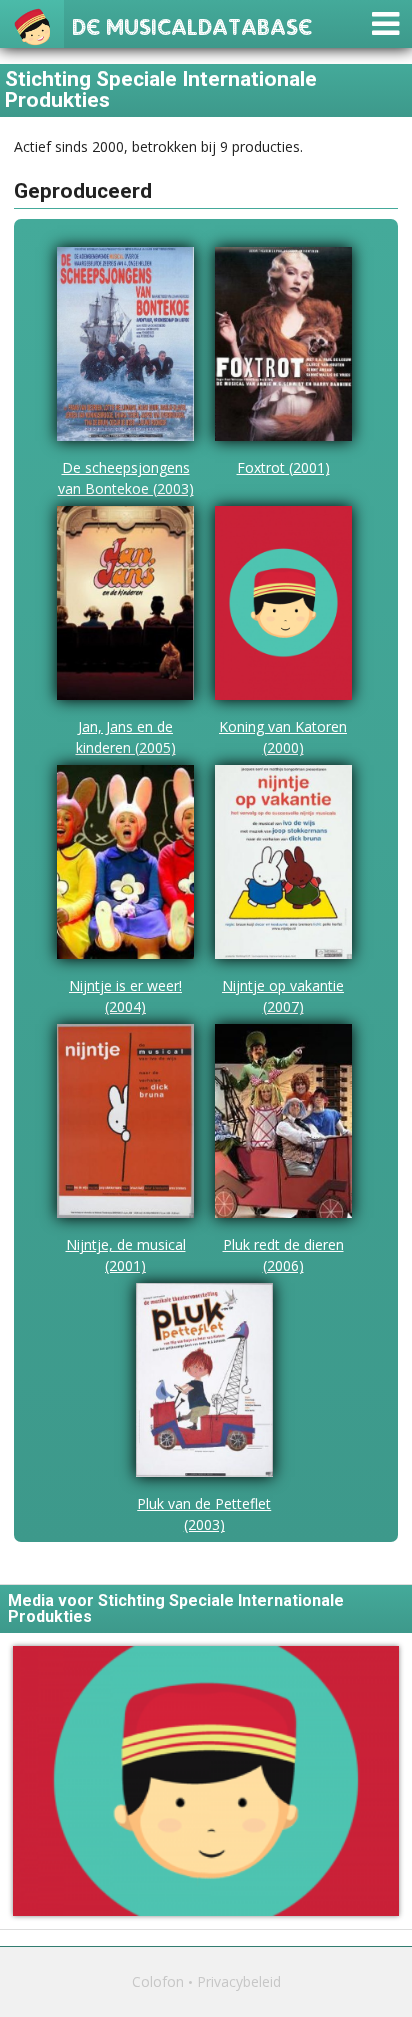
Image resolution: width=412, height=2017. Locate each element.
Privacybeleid (239, 1981)
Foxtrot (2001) (283, 467)
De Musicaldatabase (192, 24)
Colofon (158, 1981)
